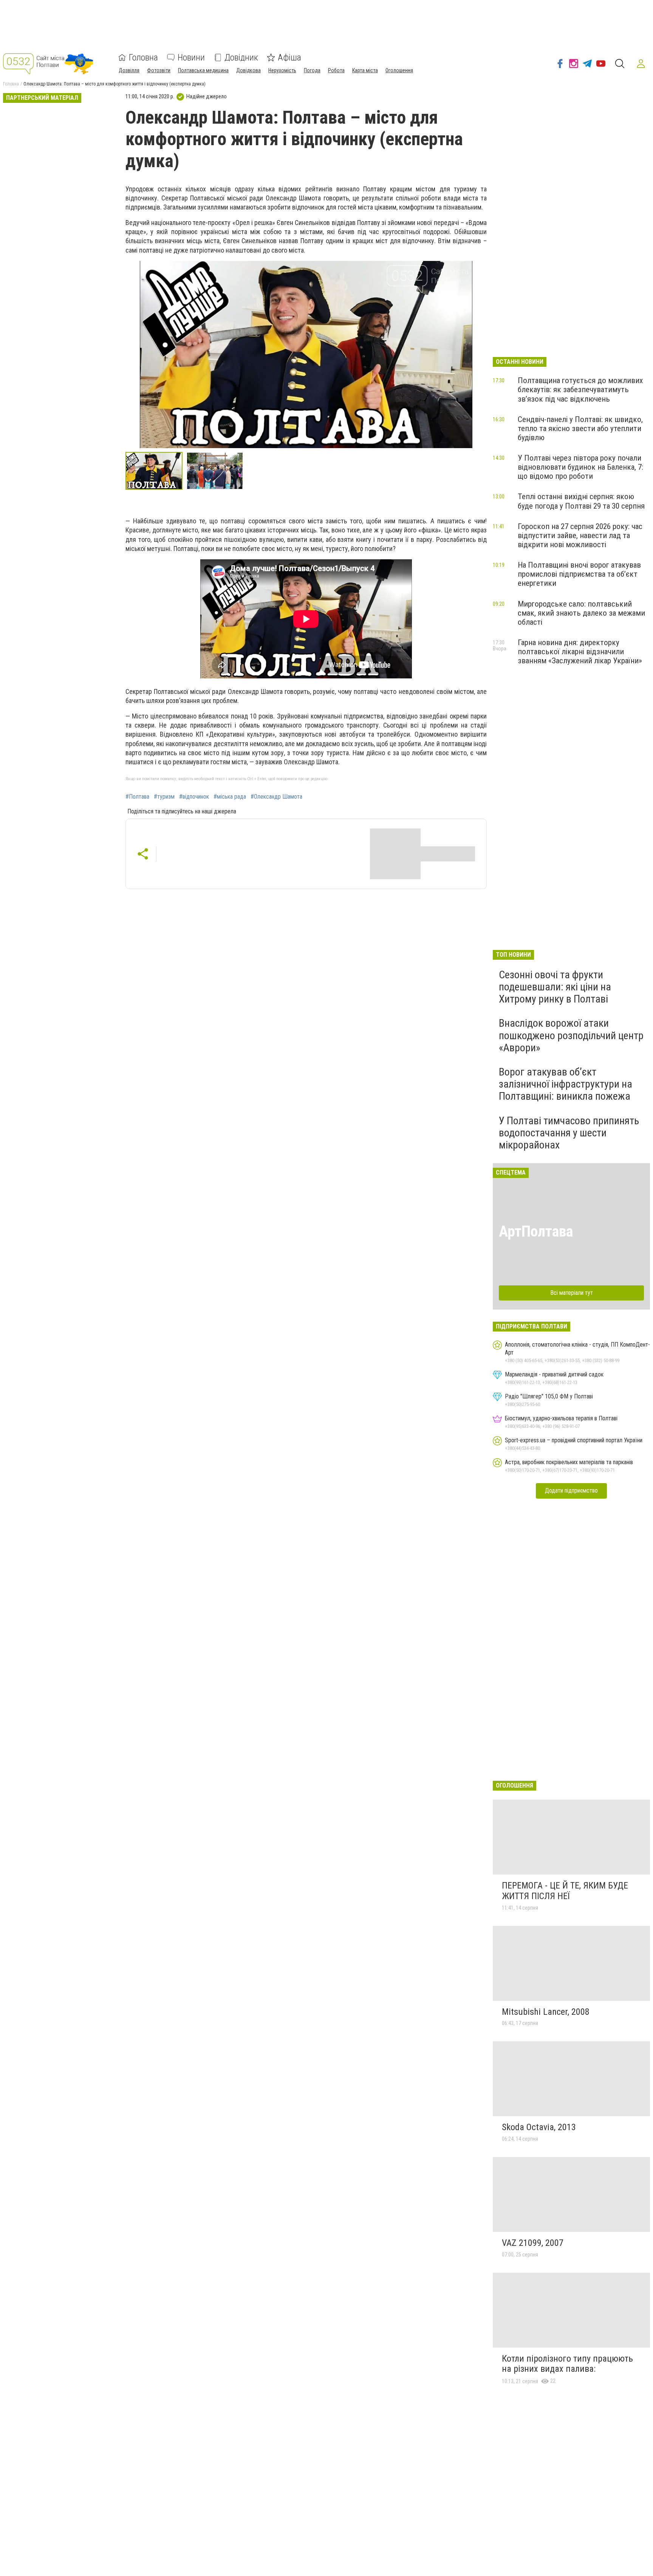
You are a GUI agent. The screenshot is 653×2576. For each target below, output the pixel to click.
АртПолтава (536, 1231)
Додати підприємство (571, 1491)
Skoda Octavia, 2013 (539, 2127)
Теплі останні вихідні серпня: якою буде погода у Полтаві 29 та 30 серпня (581, 501)
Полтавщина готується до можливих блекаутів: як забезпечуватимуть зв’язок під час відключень (580, 390)
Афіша (289, 57)
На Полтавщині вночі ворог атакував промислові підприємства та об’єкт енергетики (579, 574)
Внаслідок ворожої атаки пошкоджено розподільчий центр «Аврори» (571, 1035)
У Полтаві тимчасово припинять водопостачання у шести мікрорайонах (569, 1133)
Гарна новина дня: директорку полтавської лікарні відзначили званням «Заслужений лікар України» (580, 652)
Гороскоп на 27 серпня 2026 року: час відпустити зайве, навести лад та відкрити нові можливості (580, 535)
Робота (336, 70)
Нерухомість (282, 70)
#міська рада (230, 797)
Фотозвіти (159, 70)
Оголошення (399, 70)
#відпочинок (194, 797)
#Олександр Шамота (276, 797)
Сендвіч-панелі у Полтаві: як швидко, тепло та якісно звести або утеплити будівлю (580, 428)
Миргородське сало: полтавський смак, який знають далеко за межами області (581, 613)
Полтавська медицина (203, 70)
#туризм (164, 797)
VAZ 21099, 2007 (533, 2243)
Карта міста (365, 70)
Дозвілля (129, 70)
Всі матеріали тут (572, 1293)
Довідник (241, 57)
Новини (191, 57)
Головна (143, 57)
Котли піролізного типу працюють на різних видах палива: (567, 2364)
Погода (312, 70)
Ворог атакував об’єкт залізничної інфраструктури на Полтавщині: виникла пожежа (566, 1084)
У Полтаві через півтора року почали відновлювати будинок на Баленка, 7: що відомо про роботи (580, 467)
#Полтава (137, 797)
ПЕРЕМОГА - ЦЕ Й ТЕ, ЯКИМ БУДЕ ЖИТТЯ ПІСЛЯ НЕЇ (565, 1891)
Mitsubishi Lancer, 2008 (546, 2012)
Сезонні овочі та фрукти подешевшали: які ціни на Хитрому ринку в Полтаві (555, 987)
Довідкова (248, 70)
